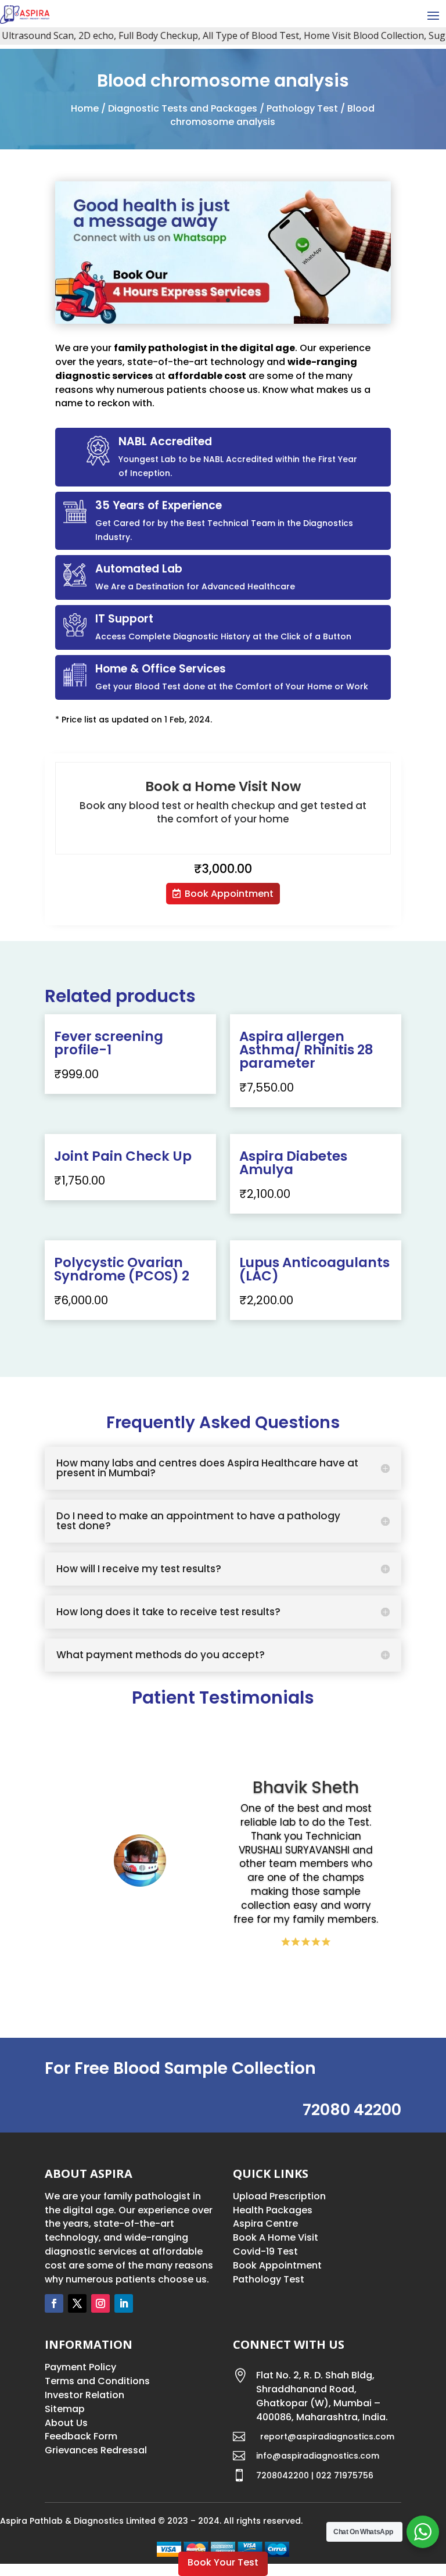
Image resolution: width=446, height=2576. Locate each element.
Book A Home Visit (276, 2237)
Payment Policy (80, 2367)
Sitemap (65, 2409)
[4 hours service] (223, 321)
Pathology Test (302, 108)
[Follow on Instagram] (100, 2303)
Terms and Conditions (97, 2381)
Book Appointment (229, 894)
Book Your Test (223, 2562)
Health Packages (273, 2210)
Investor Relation (84, 2395)
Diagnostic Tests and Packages (183, 108)
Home (85, 108)
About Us (66, 2423)
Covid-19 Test (265, 2251)
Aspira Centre (265, 2223)
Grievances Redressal (96, 2450)
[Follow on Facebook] (54, 2303)
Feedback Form (81, 2436)
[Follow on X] (77, 2303)
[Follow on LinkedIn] (124, 2303)
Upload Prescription (279, 2196)
